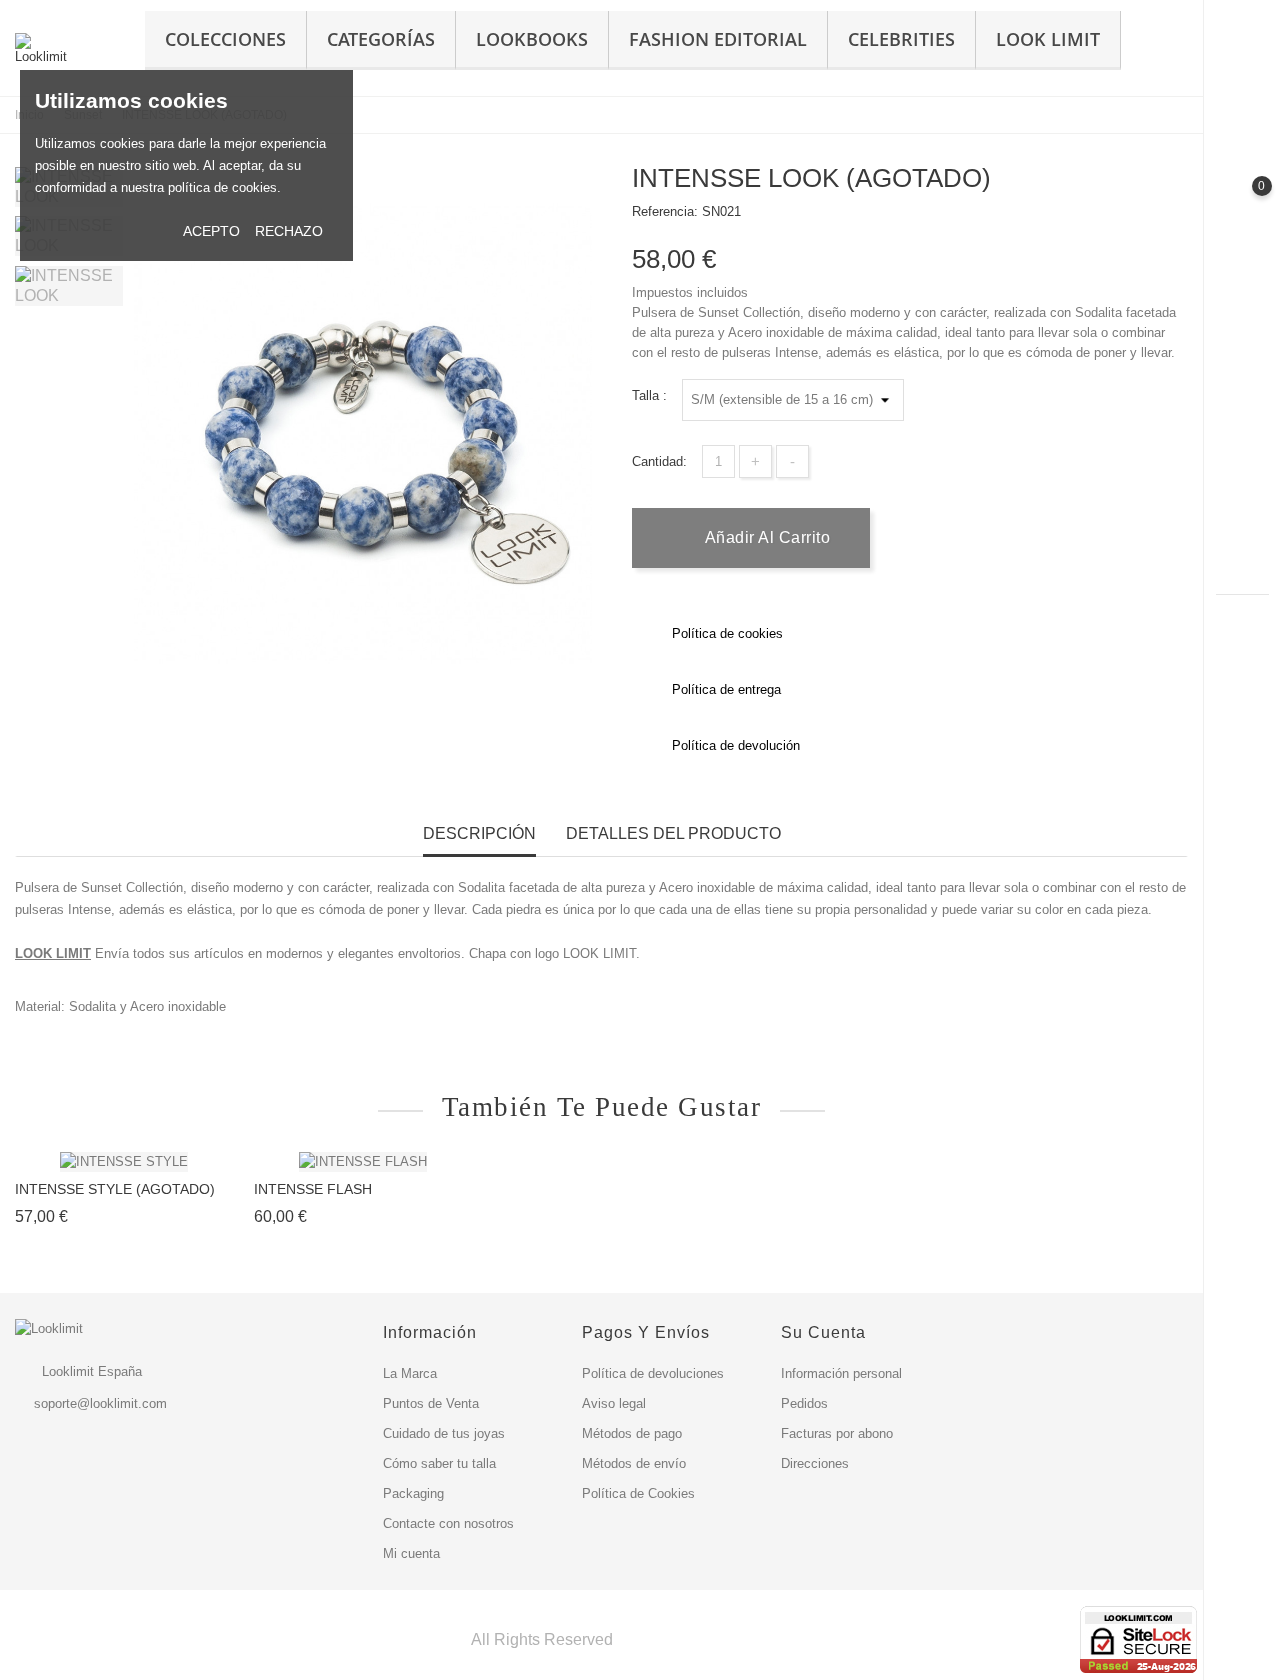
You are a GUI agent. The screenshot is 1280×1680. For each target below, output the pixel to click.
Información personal (841, 1373)
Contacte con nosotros (448, 1523)
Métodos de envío (634, 1463)
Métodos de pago (632, 1433)
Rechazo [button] (289, 231)
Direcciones (815, 1463)
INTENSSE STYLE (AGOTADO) (115, 1189)
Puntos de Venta (431, 1403)
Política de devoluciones (653, 1373)
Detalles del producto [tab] (673, 833)
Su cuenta (823, 1332)
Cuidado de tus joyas (444, 1433)
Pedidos (804, 1403)
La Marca (410, 1373)
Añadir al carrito (765, 537)
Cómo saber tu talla (439, 1463)
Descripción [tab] (479, 833)
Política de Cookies (638, 1493)
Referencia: (665, 211)
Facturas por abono (837, 1433)
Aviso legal (614, 1403)
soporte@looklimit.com (100, 1403)
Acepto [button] (211, 231)
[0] (1242, 203)
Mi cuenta (411, 1553)
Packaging (413, 1493)
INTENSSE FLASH (313, 1189)
